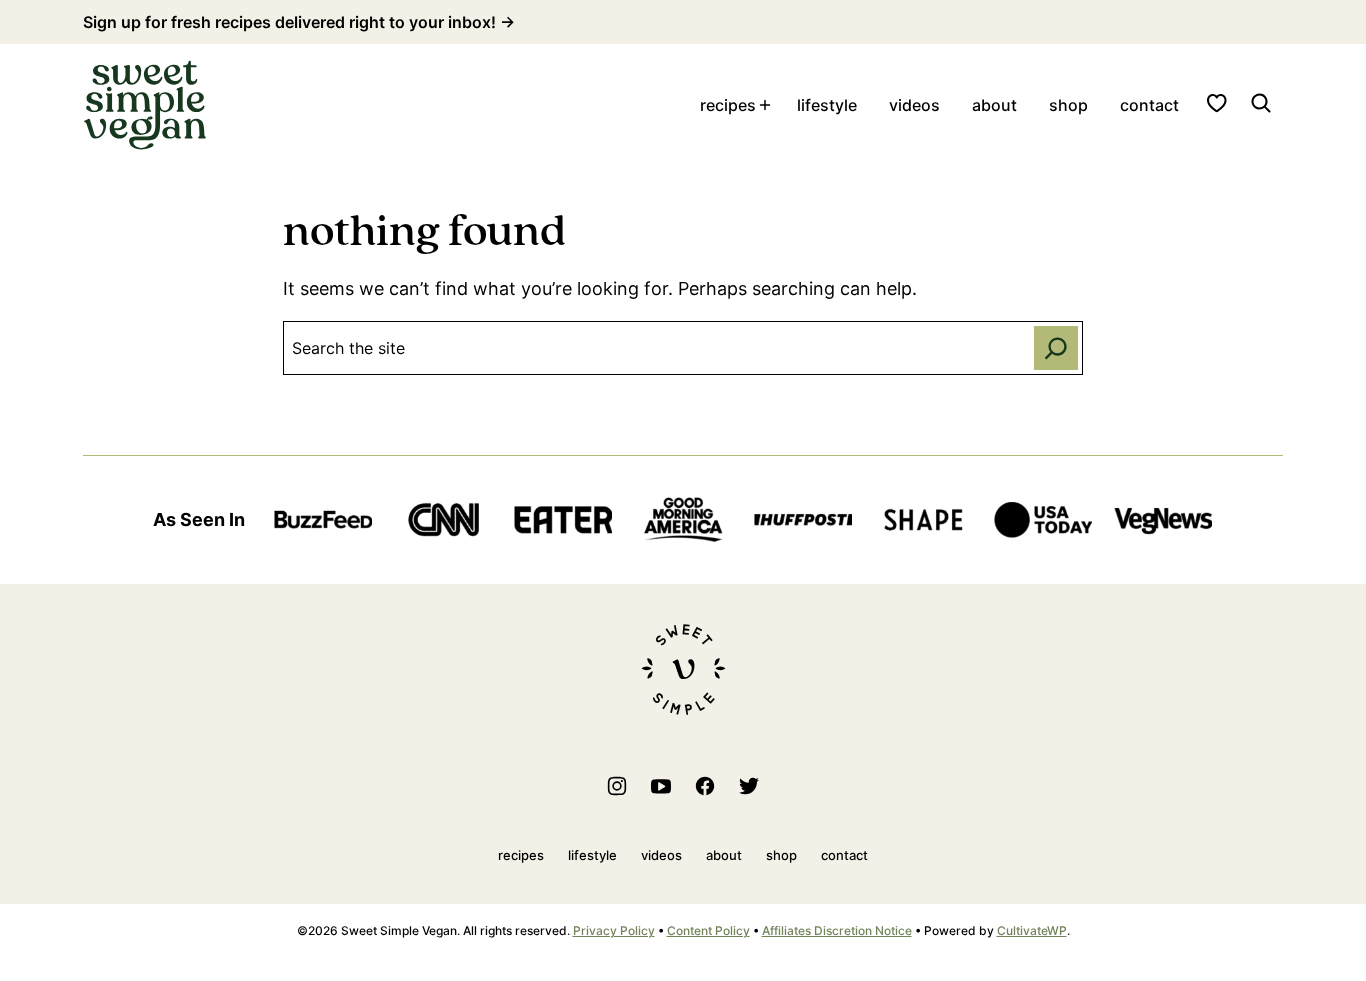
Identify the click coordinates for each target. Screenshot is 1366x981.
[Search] (1261, 103)
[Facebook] (705, 786)
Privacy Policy (614, 930)
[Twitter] (749, 786)
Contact (1149, 105)
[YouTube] (661, 786)
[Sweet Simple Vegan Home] (145, 105)
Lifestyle (827, 105)
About (994, 105)
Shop (1068, 105)
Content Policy (708, 930)
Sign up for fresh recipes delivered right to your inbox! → (299, 22)
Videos (914, 105)
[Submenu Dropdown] (765, 105)
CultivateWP (1032, 930)
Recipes (728, 105)
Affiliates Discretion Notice (837, 930)
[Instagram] (617, 786)
